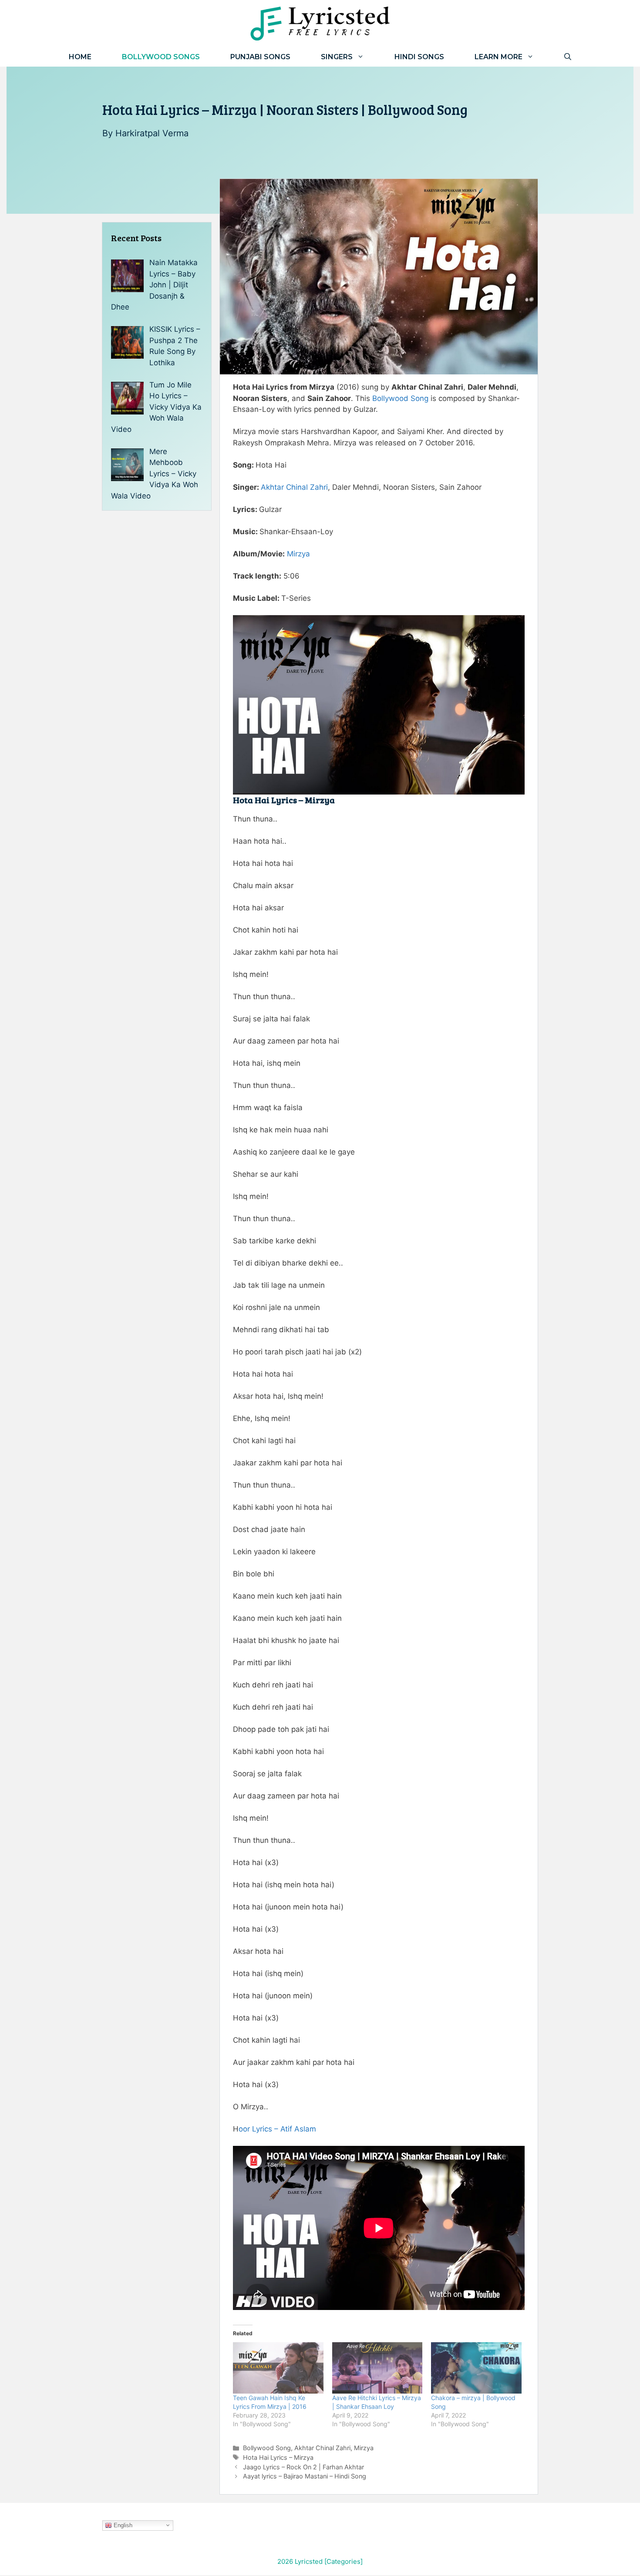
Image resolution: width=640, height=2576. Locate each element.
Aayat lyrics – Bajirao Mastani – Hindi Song (305, 2476)
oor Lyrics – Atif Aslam (277, 2129)
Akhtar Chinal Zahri (294, 487)
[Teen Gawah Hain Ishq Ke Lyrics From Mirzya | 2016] (278, 2368)
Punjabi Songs (260, 57)
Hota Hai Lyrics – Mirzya (278, 2457)
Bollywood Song (400, 398)
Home (80, 57)
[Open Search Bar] (568, 57)
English (122, 2525)
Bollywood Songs (161, 57)
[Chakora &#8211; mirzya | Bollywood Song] (476, 2368)
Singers (337, 57)
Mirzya (298, 554)
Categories (344, 2561)
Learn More (499, 57)
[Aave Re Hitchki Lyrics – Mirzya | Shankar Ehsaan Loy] (377, 2368)
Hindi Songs (419, 57)
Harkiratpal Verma (152, 133)
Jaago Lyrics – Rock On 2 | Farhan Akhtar (303, 2467)
